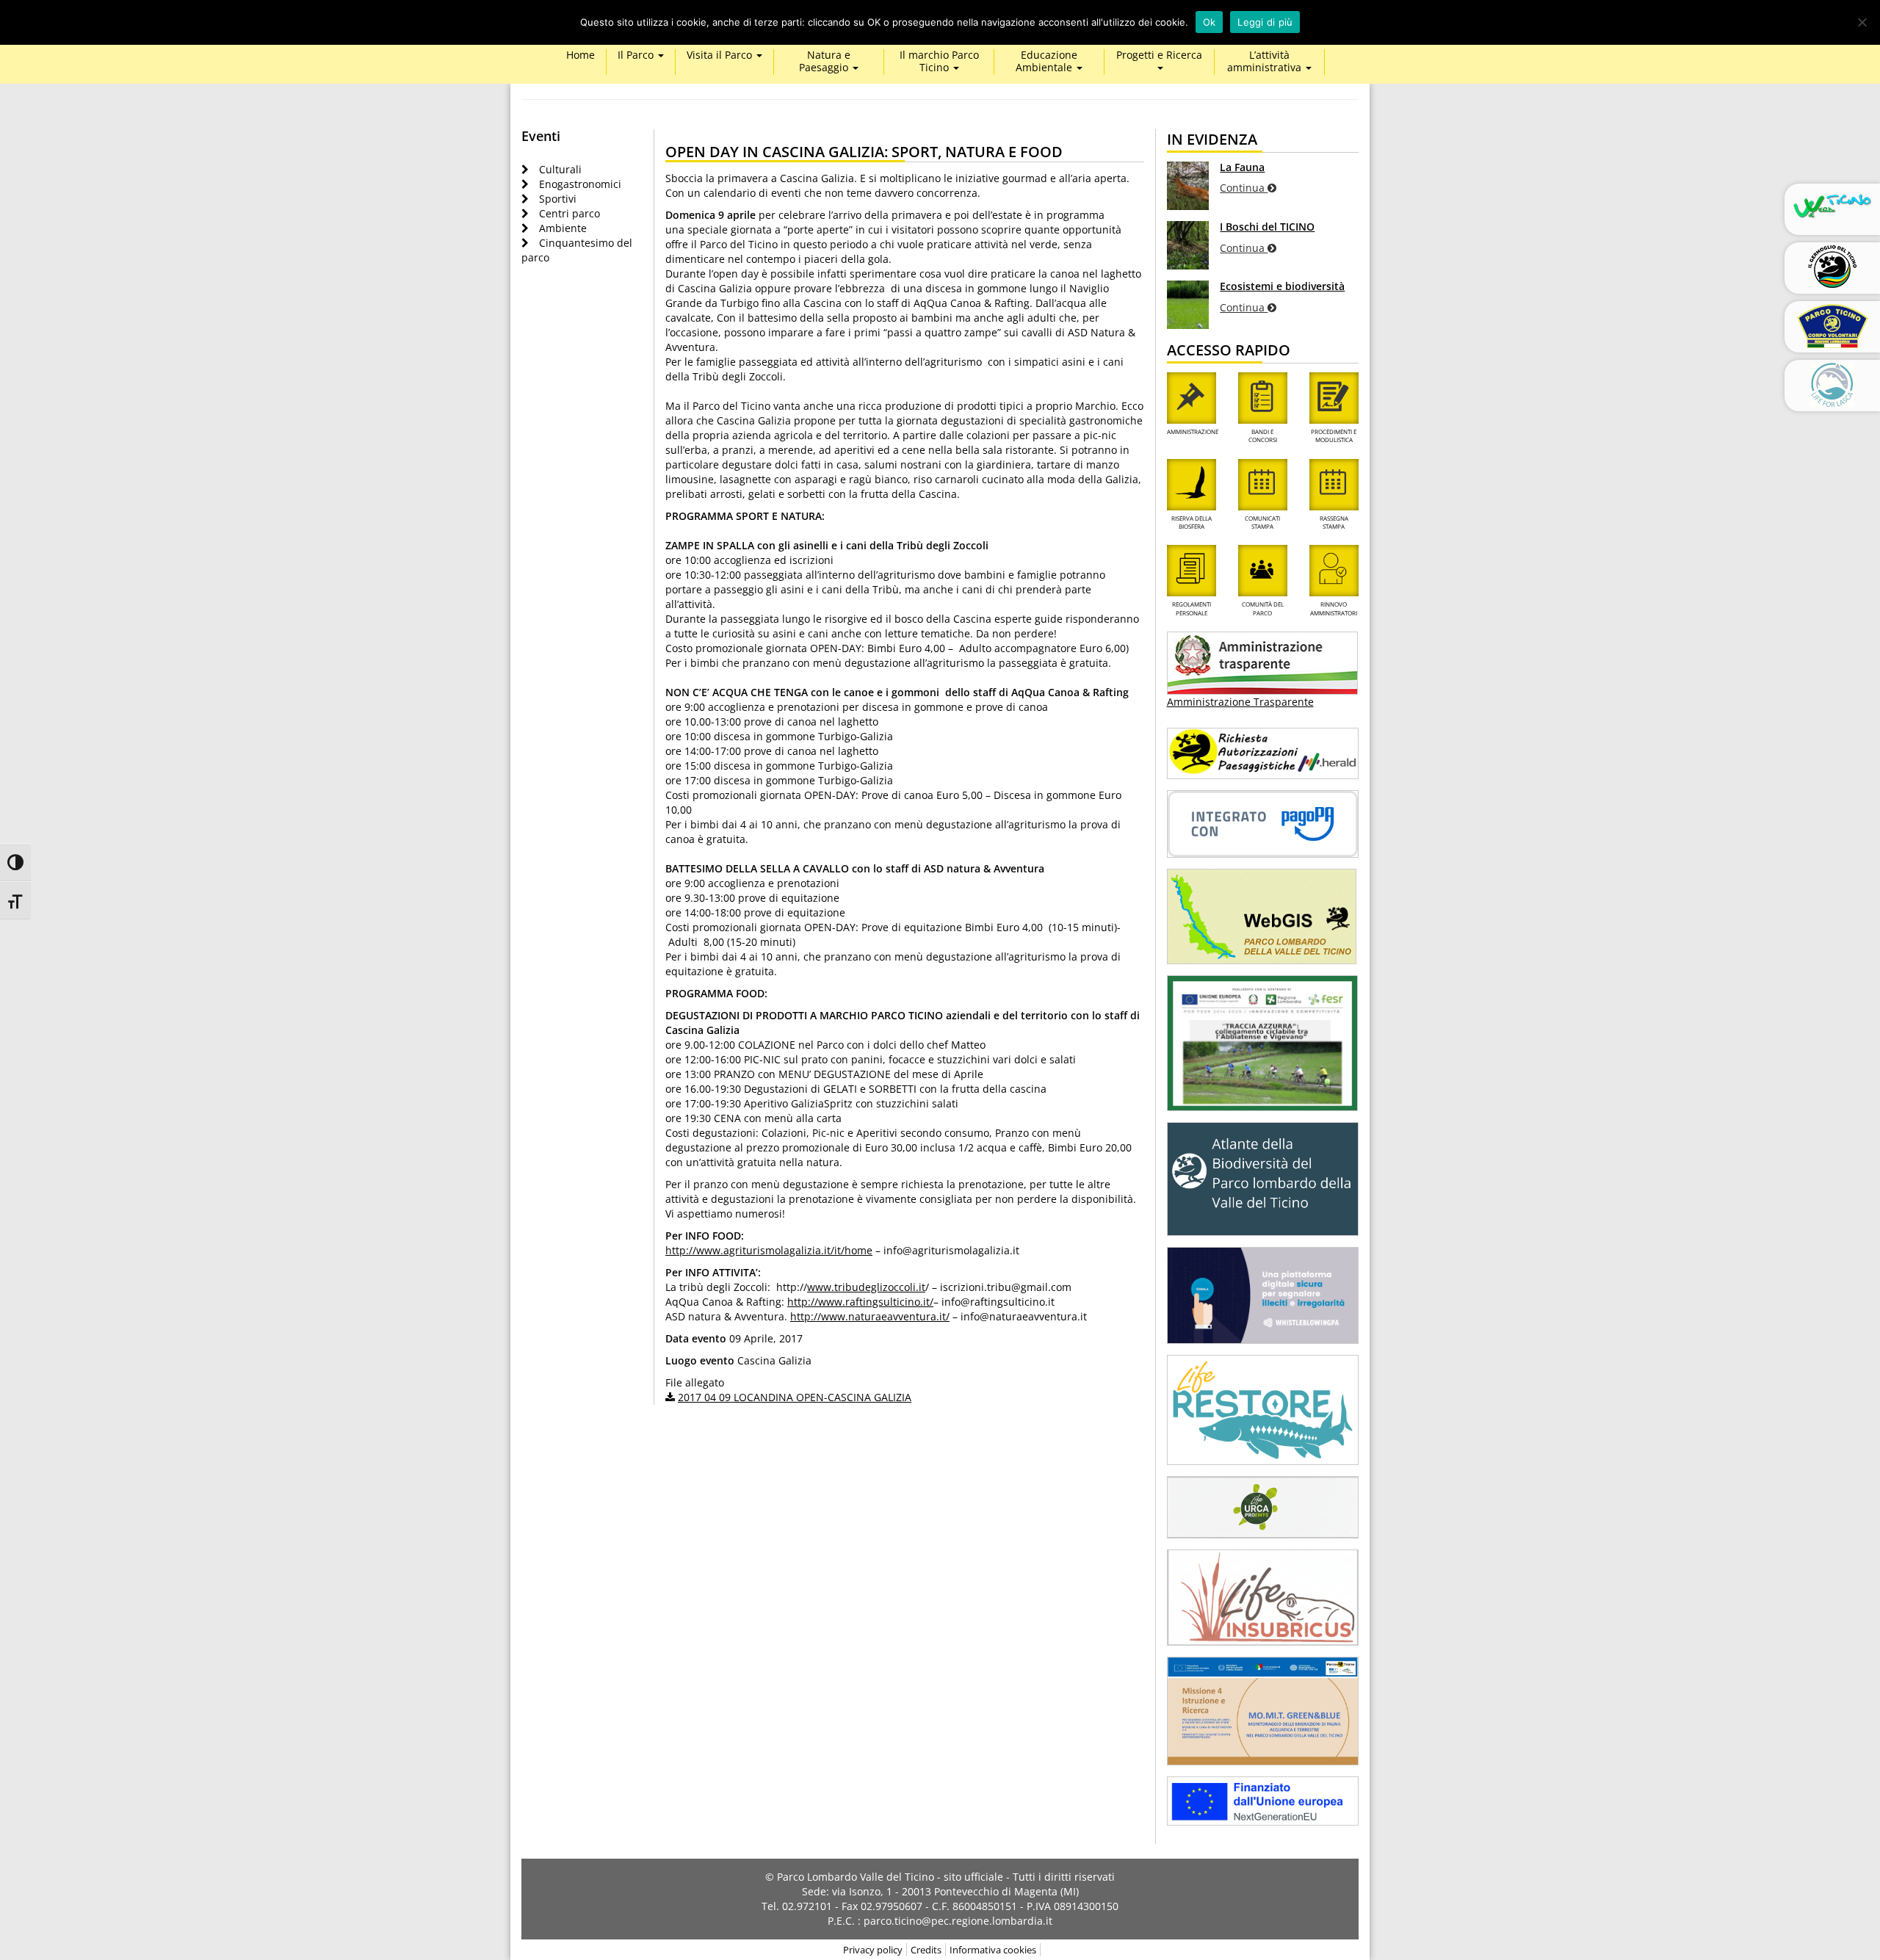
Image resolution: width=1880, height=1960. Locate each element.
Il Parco (637, 55)
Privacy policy (873, 1950)
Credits (926, 1950)
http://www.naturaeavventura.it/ (870, 1316)
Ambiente (563, 228)
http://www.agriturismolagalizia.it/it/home (769, 1250)
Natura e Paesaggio (825, 62)
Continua (1244, 188)
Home (581, 55)
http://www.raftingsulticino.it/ (860, 1302)
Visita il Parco (721, 55)
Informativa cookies (993, 1950)
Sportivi (558, 199)
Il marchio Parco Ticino (939, 62)
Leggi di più (1265, 22)
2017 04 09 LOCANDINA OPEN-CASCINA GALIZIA (795, 1397)
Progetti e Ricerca (1159, 55)
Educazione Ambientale (1046, 62)
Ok (1210, 22)
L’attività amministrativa (1266, 62)
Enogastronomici (580, 184)
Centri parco (570, 213)
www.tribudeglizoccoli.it (866, 1287)
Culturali (560, 169)
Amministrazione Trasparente (1240, 702)
